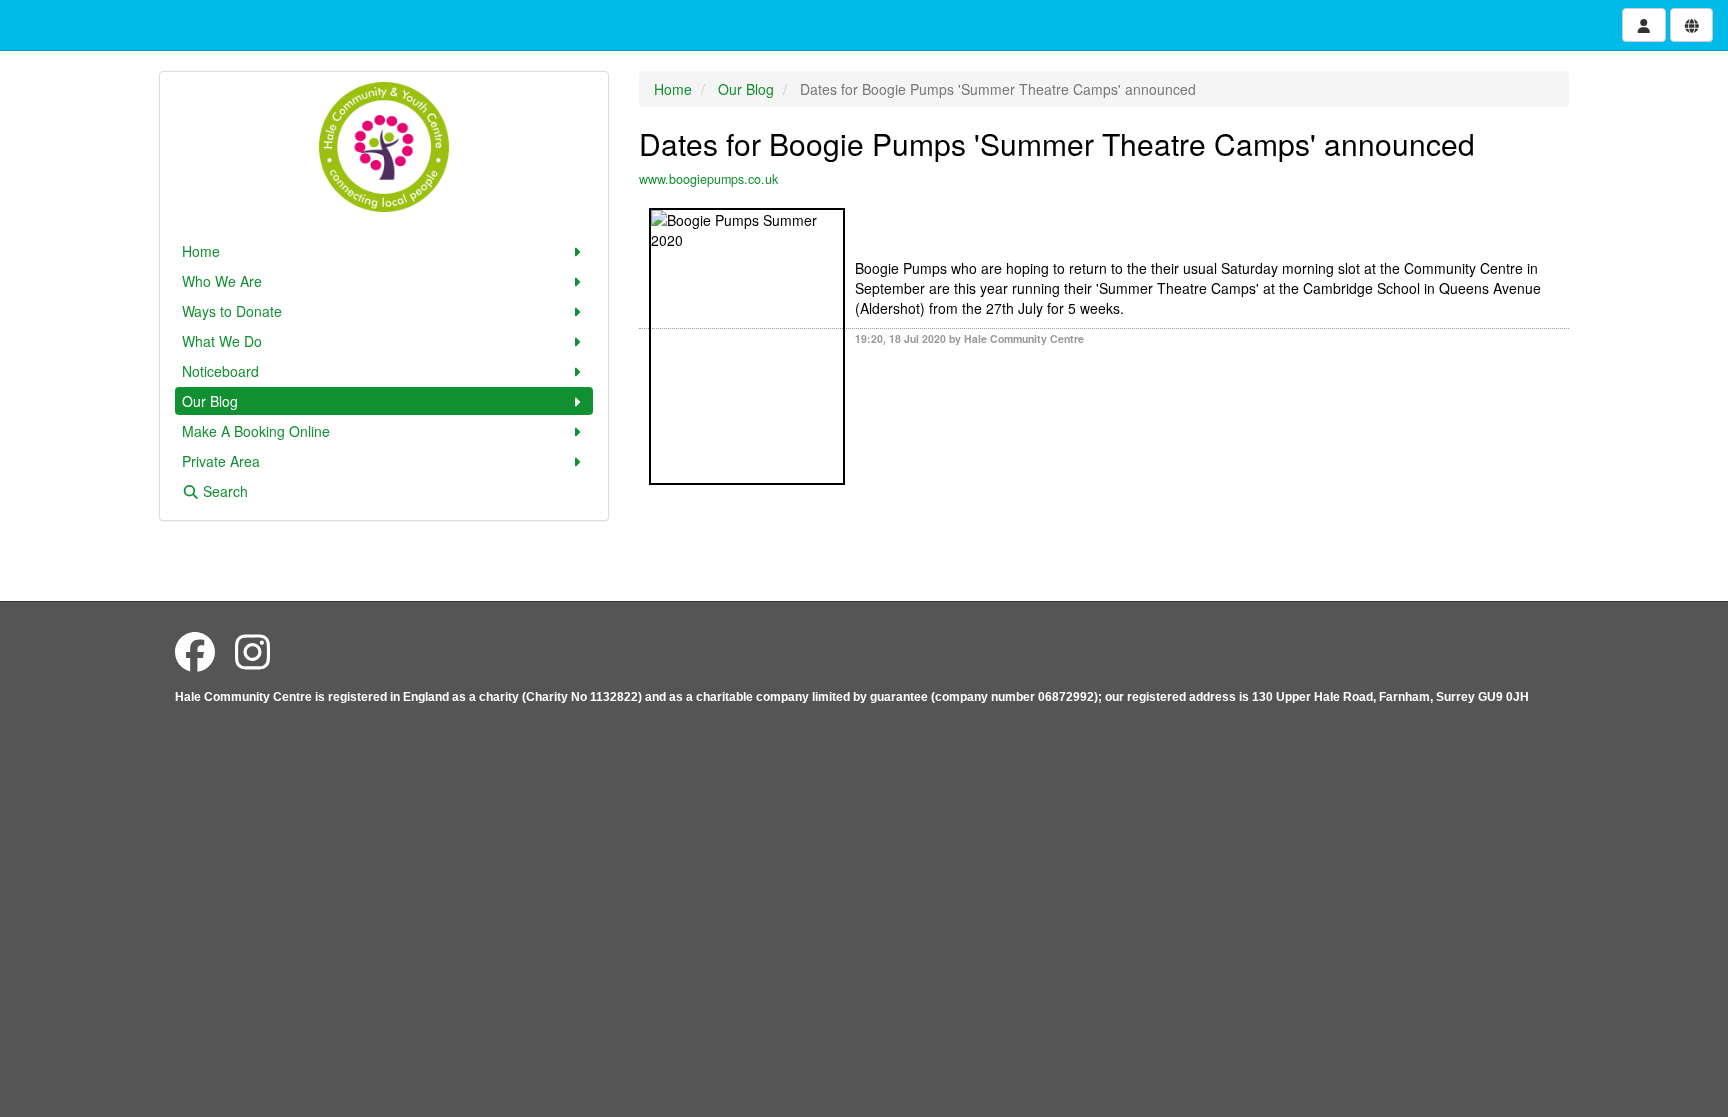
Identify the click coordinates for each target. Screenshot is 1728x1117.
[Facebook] (195, 650)
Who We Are (222, 281)
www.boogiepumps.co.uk (708, 179)
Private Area (221, 461)
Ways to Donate (232, 311)
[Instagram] (252, 650)
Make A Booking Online (256, 431)
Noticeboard (220, 371)
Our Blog (210, 401)
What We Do (222, 341)
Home (201, 251)
